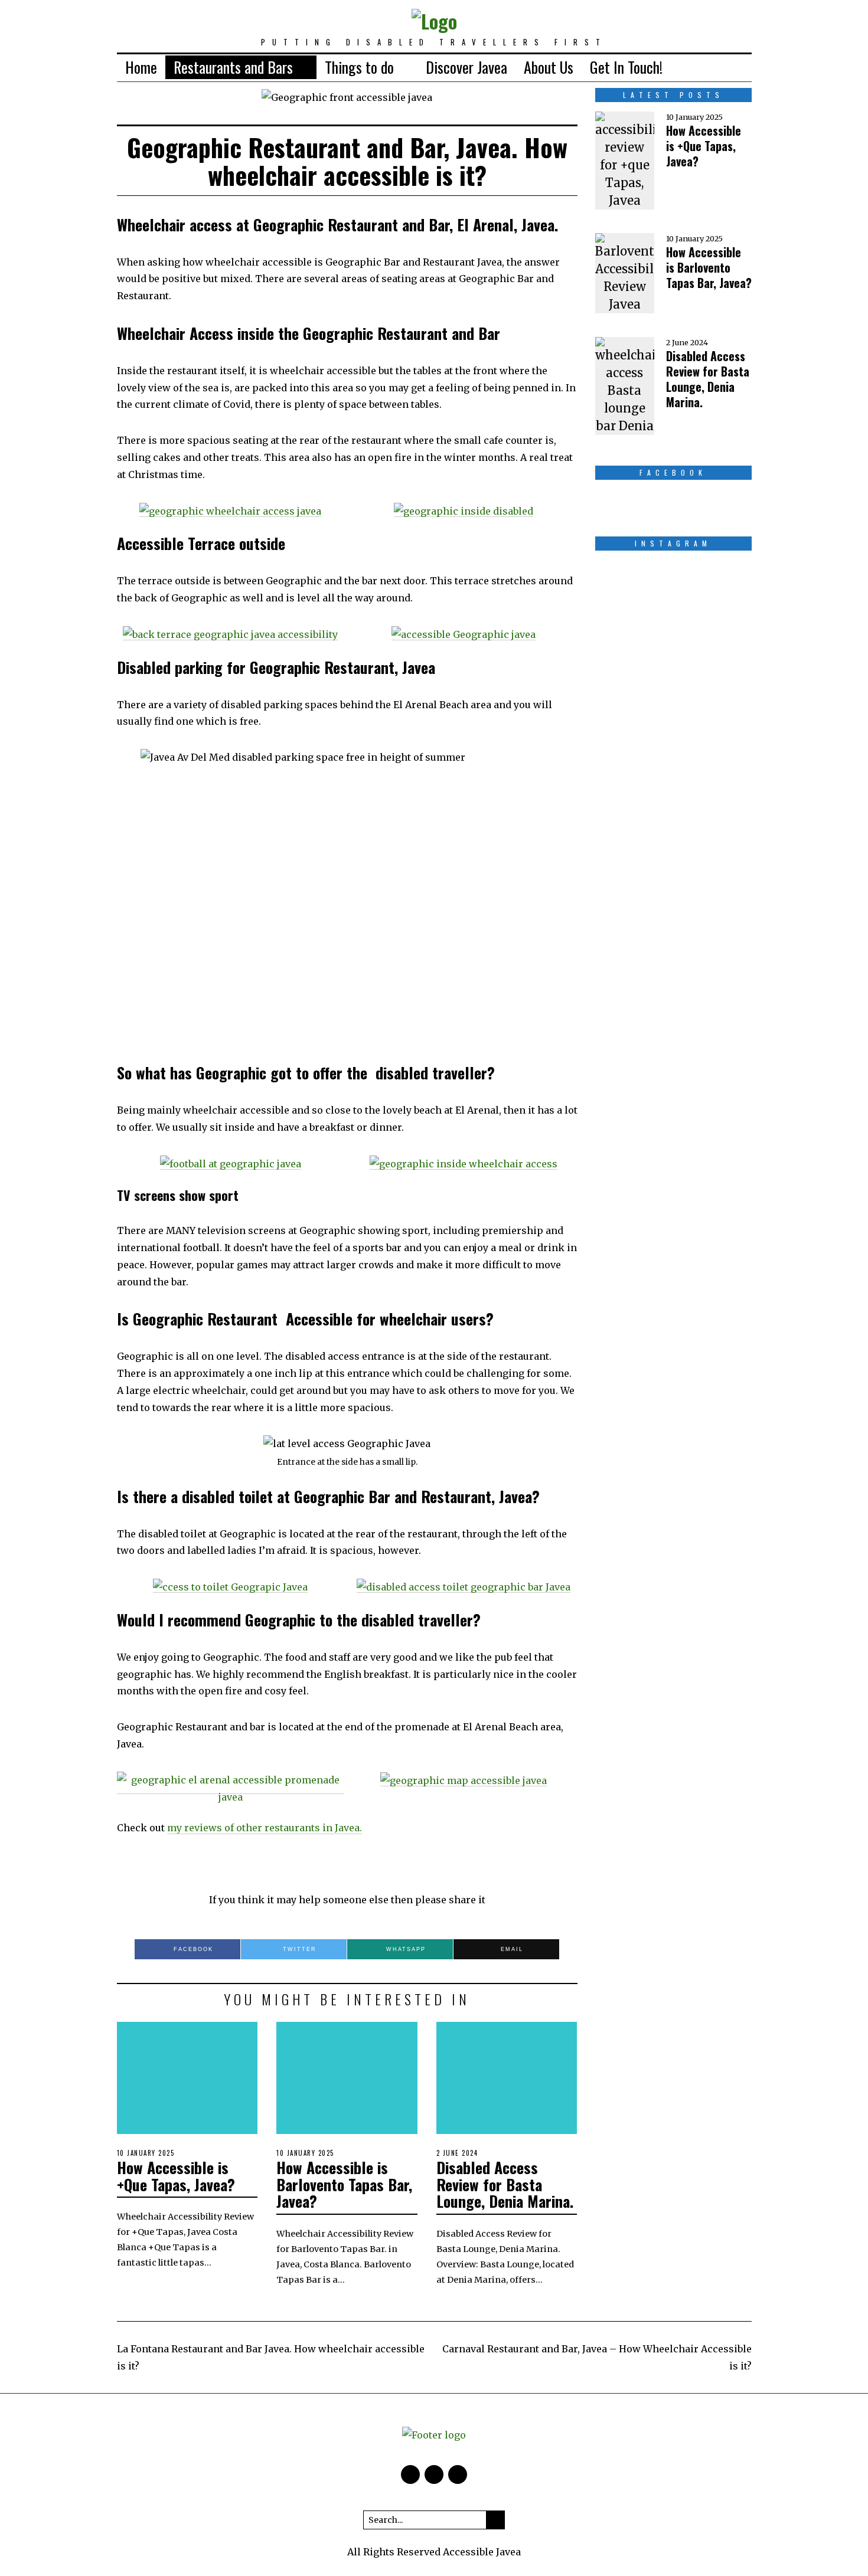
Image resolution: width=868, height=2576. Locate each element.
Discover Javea (466, 67)
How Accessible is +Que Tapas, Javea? (176, 2176)
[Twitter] (704, 67)
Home (141, 67)
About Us (549, 67)
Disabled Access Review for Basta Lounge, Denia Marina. (505, 2184)
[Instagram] (723, 67)
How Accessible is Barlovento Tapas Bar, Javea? (344, 2184)
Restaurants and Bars (233, 67)
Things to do (359, 67)
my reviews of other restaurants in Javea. (265, 1828)
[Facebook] (686, 67)
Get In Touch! (626, 67)
